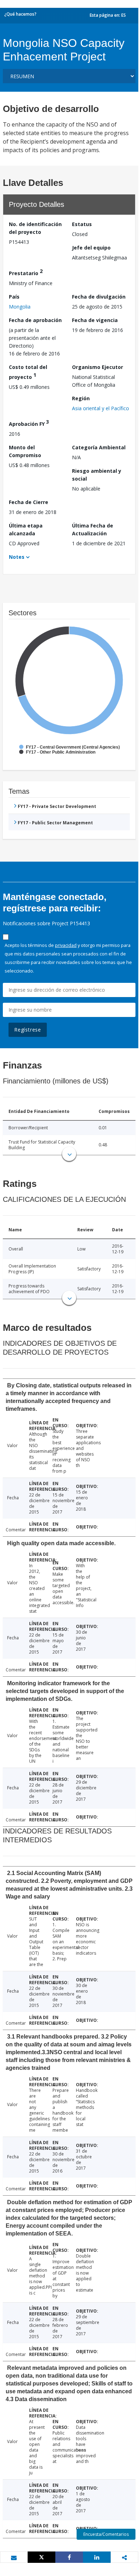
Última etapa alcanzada (26, 529)
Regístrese (28, 1030)
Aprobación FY (29, 423)
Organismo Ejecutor (98, 367)
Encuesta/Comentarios (106, 2534)
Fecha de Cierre (29, 502)
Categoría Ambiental (99, 447)
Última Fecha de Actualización (93, 529)
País (14, 297)
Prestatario (26, 272)
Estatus (82, 224)
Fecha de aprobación (35, 320)
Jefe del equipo (91, 248)
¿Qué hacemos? (20, 14)
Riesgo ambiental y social (97, 475)
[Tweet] (41, 2557)
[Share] (69, 2557)
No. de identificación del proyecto (35, 228)
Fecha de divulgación (99, 297)
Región (81, 398)
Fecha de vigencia (95, 320)
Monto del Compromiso (25, 451)
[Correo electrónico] (14, 2558)
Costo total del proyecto (28, 372)
